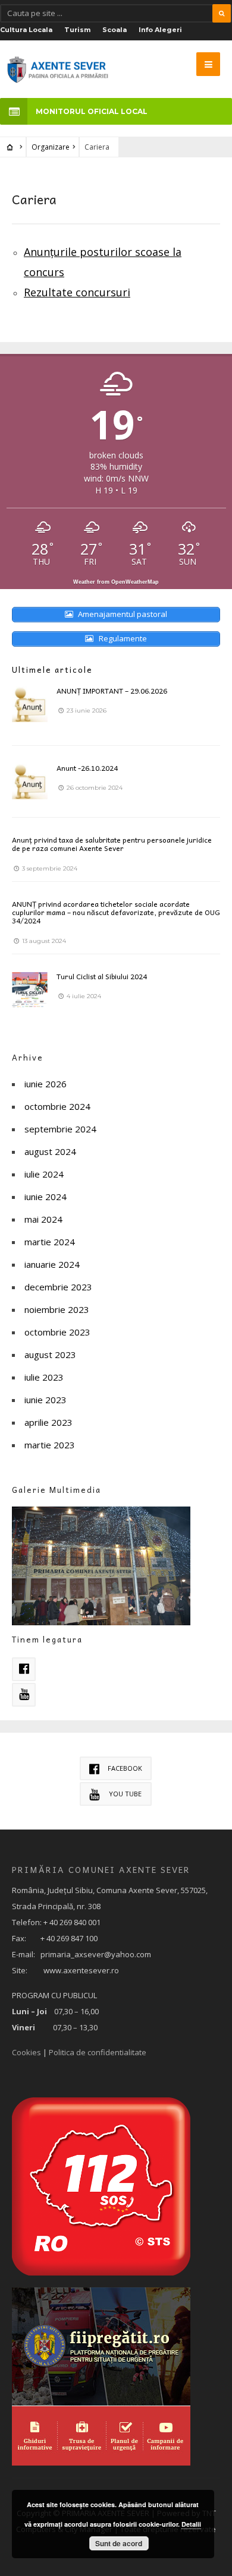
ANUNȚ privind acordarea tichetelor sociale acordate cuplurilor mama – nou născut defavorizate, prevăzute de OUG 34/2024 (116, 912)
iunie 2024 (46, 1197)
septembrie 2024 (60, 1129)
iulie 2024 (44, 1174)
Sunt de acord (119, 2543)
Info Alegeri (160, 30)
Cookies (26, 2052)
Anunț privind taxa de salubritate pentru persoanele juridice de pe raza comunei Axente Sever (112, 844)
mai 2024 (43, 1219)
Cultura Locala (26, 30)
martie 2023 (50, 1445)
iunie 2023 (46, 1400)
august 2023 (50, 1355)
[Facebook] (24, 1669)
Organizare (51, 147)
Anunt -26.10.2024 (87, 768)
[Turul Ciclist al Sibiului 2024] (30, 990)
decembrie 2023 (58, 1287)
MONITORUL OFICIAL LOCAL (92, 111)
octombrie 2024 (57, 1106)
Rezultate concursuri (77, 292)
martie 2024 (50, 1242)
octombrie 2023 (57, 1332)
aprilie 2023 (48, 1422)
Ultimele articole (52, 670)
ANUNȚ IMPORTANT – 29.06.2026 (112, 691)
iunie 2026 (46, 1084)
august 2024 (50, 1151)
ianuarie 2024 (52, 1264)
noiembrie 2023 (57, 1309)
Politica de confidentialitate (98, 2052)
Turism (77, 30)
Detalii (191, 2524)
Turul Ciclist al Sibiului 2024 (102, 976)
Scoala (115, 30)
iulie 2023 (44, 1377)
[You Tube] (24, 1695)
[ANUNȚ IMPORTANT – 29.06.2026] (30, 704)
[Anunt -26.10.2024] (30, 781)
